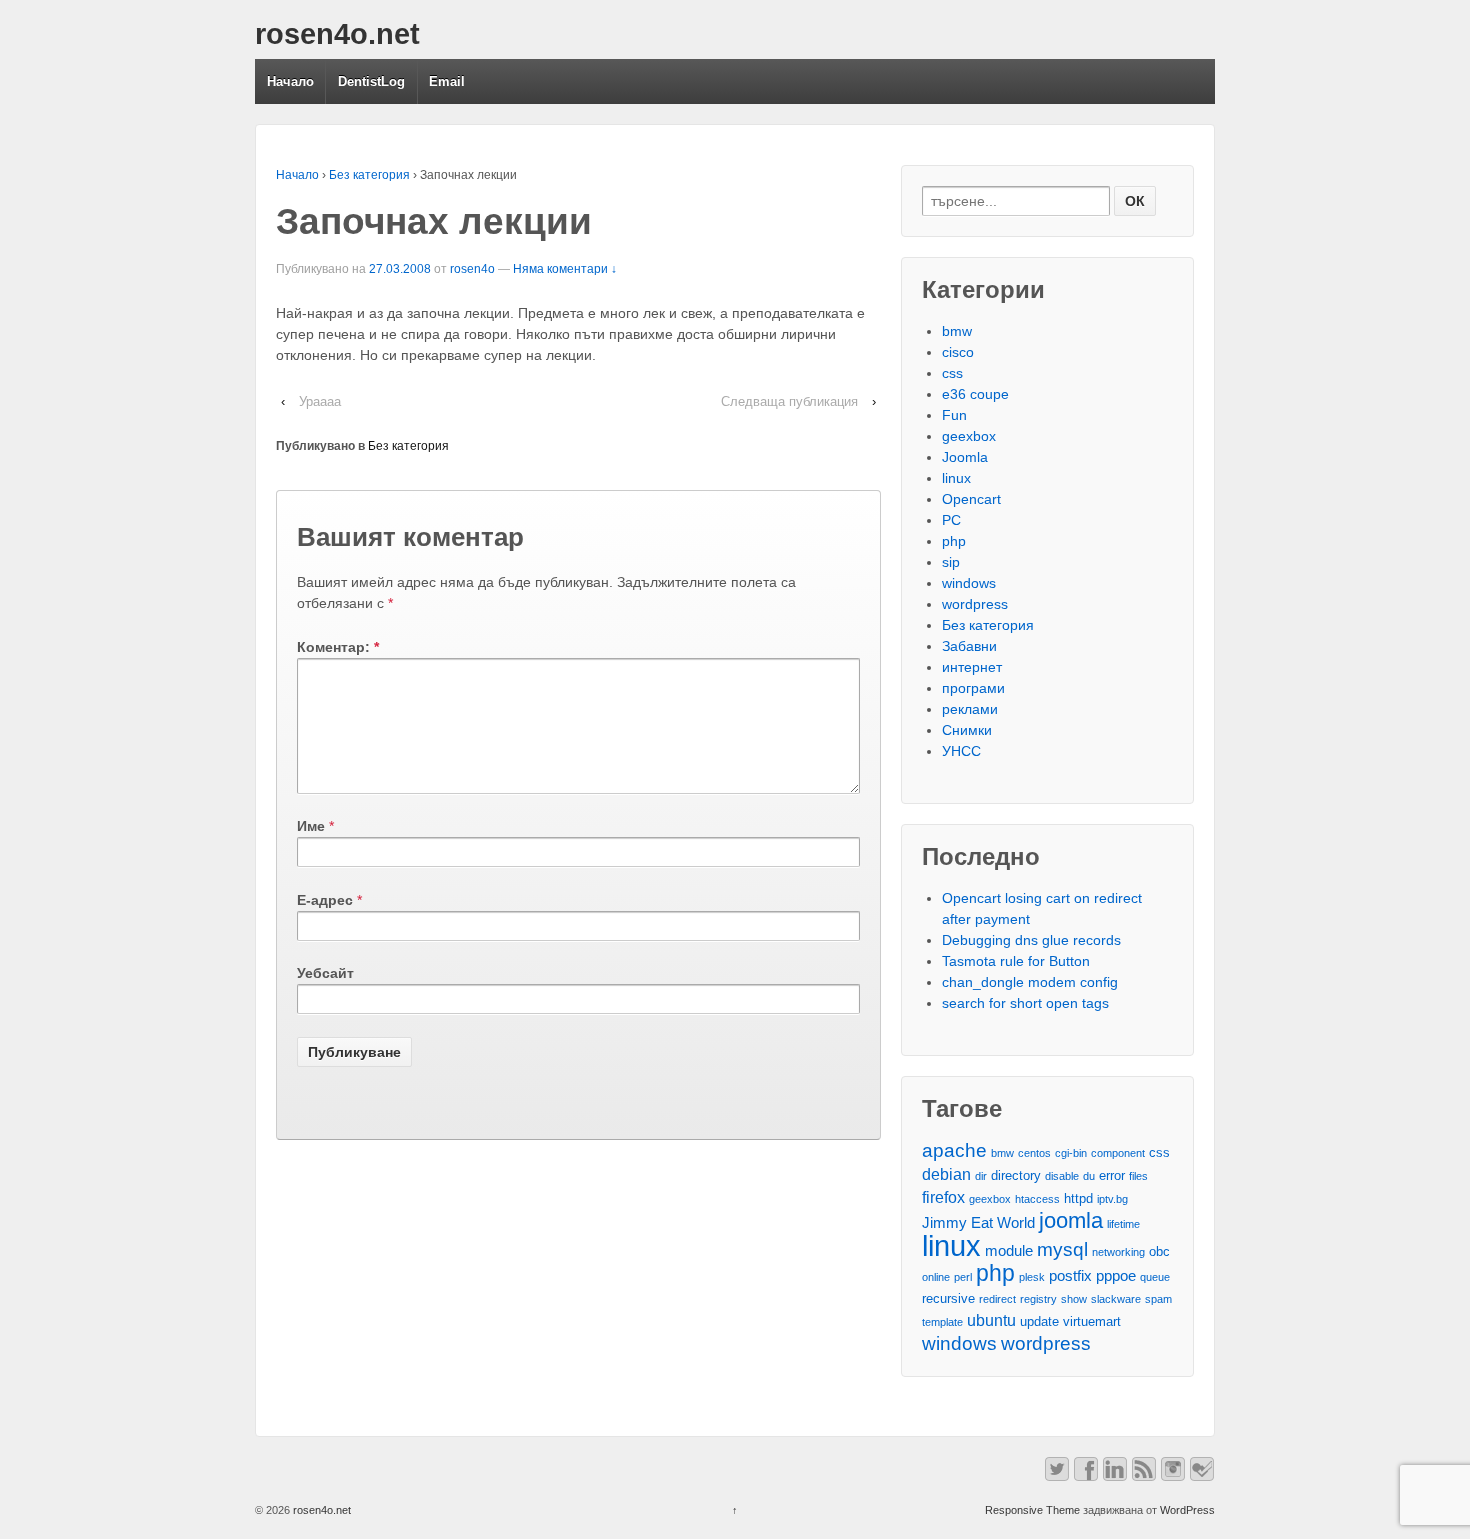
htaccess (1037, 1199)
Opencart (971, 499)
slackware (1116, 1299)
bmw (957, 331)
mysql (1062, 1249)
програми (973, 688)
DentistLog (371, 81)
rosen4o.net (337, 34)
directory (1016, 1175)
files (1138, 1176)
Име (311, 826)
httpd (1078, 1198)
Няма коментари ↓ (565, 269)
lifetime (1123, 1224)
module (1009, 1251)
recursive (948, 1298)
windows (969, 583)
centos (1034, 1153)
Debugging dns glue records (1031, 940)
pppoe (1116, 1276)
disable (1062, 1176)
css (952, 373)
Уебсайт (325, 973)
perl (963, 1277)
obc (1159, 1251)
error (1112, 1175)
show (1074, 1299)
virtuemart (1092, 1321)
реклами (970, 709)
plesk (1032, 1277)
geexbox (969, 436)
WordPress (1187, 1510)
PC (951, 520)
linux (956, 478)
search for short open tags (1025, 1003)
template (942, 1322)
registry (1038, 1299)
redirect (997, 1299)
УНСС (961, 751)
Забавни (969, 646)
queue (1155, 1277)
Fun (954, 415)
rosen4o (472, 269)
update (1039, 1321)
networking (1118, 1252)
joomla (1071, 1220)
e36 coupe (975, 394)
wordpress (975, 604)
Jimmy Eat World (978, 1223)
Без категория (369, 175)
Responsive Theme (1032, 1510)
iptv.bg (1112, 1199)
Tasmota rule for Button (1016, 961)
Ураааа (320, 401)
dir (981, 1176)
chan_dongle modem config (1030, 982)
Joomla (965, 457)
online (936, 1277)
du (1089, 1176)
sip (951, 562)
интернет (972, 667)
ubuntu (991, 1320)
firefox (943, 1197)
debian (946, 1174)
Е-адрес (325, 900)
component (1118, 1153)
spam (1158, 1299)
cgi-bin (1071, 1153)
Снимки (967, 730)
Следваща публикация (789, 401)
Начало (290, 81)
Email (447, 81)
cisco (958, 352)
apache (954, 1150)
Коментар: (338, 647)
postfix (1070, 1276)
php (954, 541)
